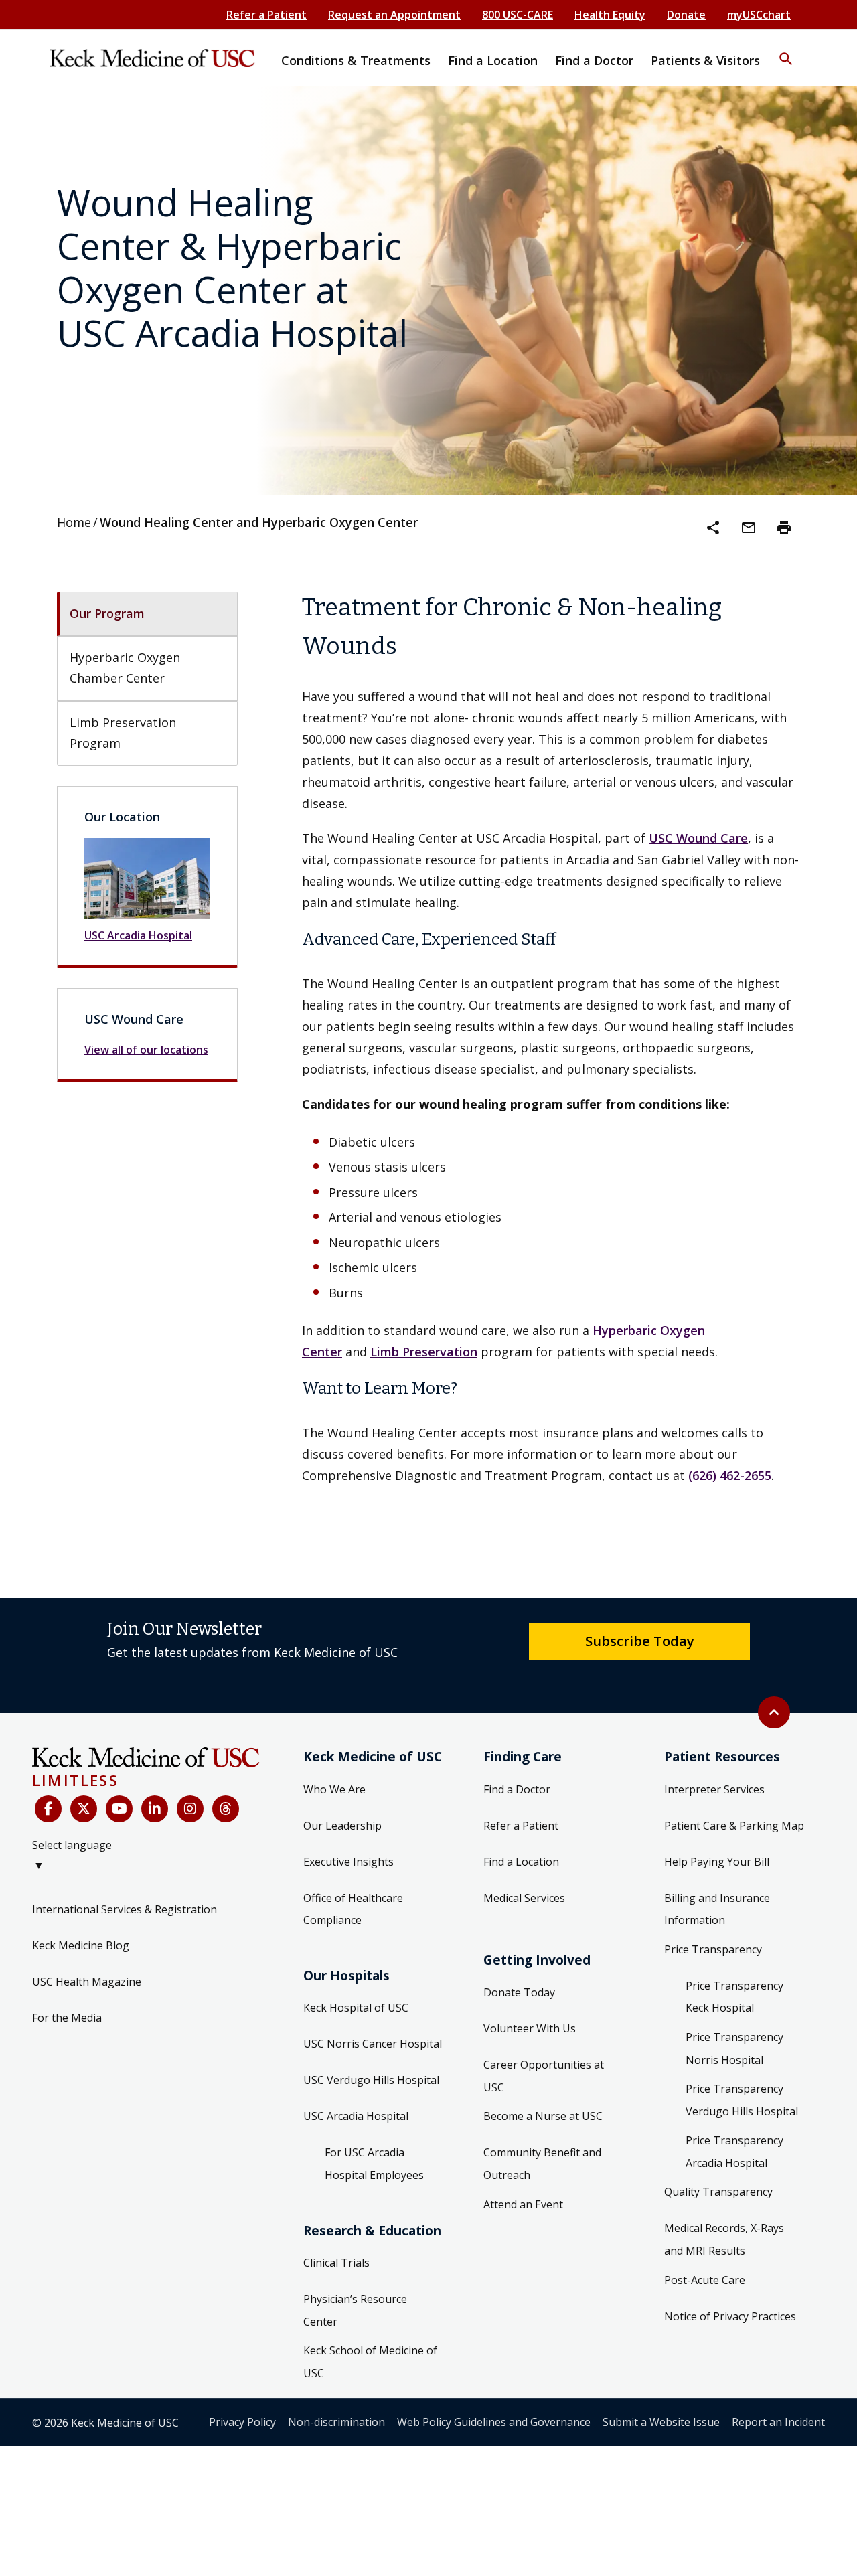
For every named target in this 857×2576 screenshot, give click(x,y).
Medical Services (524, 1898)
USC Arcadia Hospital (138, 935)
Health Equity (610, 15)
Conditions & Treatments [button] (356, 60)
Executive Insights (348, 1862)
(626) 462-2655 (730, 1475)
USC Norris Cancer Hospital (373, 2044)
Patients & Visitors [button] (705, 60)
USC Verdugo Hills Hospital (371, 2080)
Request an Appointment (394, 15)
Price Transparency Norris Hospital (734, 2048)
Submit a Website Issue (661, 2422)
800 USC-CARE (518, 15)
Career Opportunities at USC (544, 2076)
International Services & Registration (125, 1909)
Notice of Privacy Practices (730, 2316)
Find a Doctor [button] (594, 60)
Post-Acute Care (705, 2280)
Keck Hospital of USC (356, 2008)
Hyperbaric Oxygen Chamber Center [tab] (127, 668)
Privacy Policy (242, 2422)
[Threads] (226, 1809)
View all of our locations (146, 1050)
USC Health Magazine (87, 1982)
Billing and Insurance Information (717, 1909)
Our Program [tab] (107, 613)
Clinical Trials (336, 2263)
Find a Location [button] (493, 60)
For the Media (67, 2018)
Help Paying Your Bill (717, 1862)
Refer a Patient (266, 15)
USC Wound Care (698, 838)
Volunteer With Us (530, 2028)
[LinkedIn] (155, 1809)
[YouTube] (119, 1809)
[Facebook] (48, 1809)
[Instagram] (190, 1809)
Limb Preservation (424, 1352)
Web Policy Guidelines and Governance (494, 2422)
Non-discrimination (336, 2422)
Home (74, 522)
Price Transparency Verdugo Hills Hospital (742, 2100)
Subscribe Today (640, 1641)
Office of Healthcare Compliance (353, 1909)
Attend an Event (523, 2204)
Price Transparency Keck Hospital (734, 1997)
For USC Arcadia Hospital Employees (374, 2164)
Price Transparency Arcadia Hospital (734, 2152)
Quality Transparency (718, 2192)
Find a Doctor (517, 1789)
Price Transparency (713, 1949)
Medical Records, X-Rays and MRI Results (724, 2239)
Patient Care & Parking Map (734, 1826)
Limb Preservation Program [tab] (125, 733)
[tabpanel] (551, 1037)
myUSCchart (759, 15)
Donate (686, 15)
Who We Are (334, 1789)
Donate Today (519, 1992)
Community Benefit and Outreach (542, 2164)
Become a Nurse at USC (543, 2116)
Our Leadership (342, 1826)
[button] (786, 50)
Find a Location (521, 1862)
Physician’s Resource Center (355, 2310)
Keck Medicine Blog (81, 1945)
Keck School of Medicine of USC (370, 2362)
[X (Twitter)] (84, 1809)
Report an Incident (778, 2422)
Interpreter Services (714, 1789)
